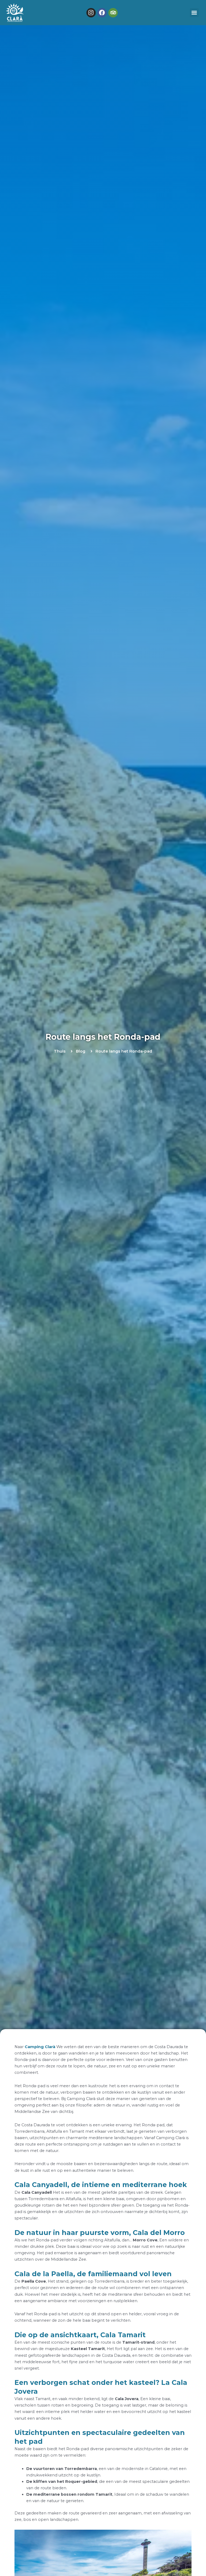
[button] (194, 13)
